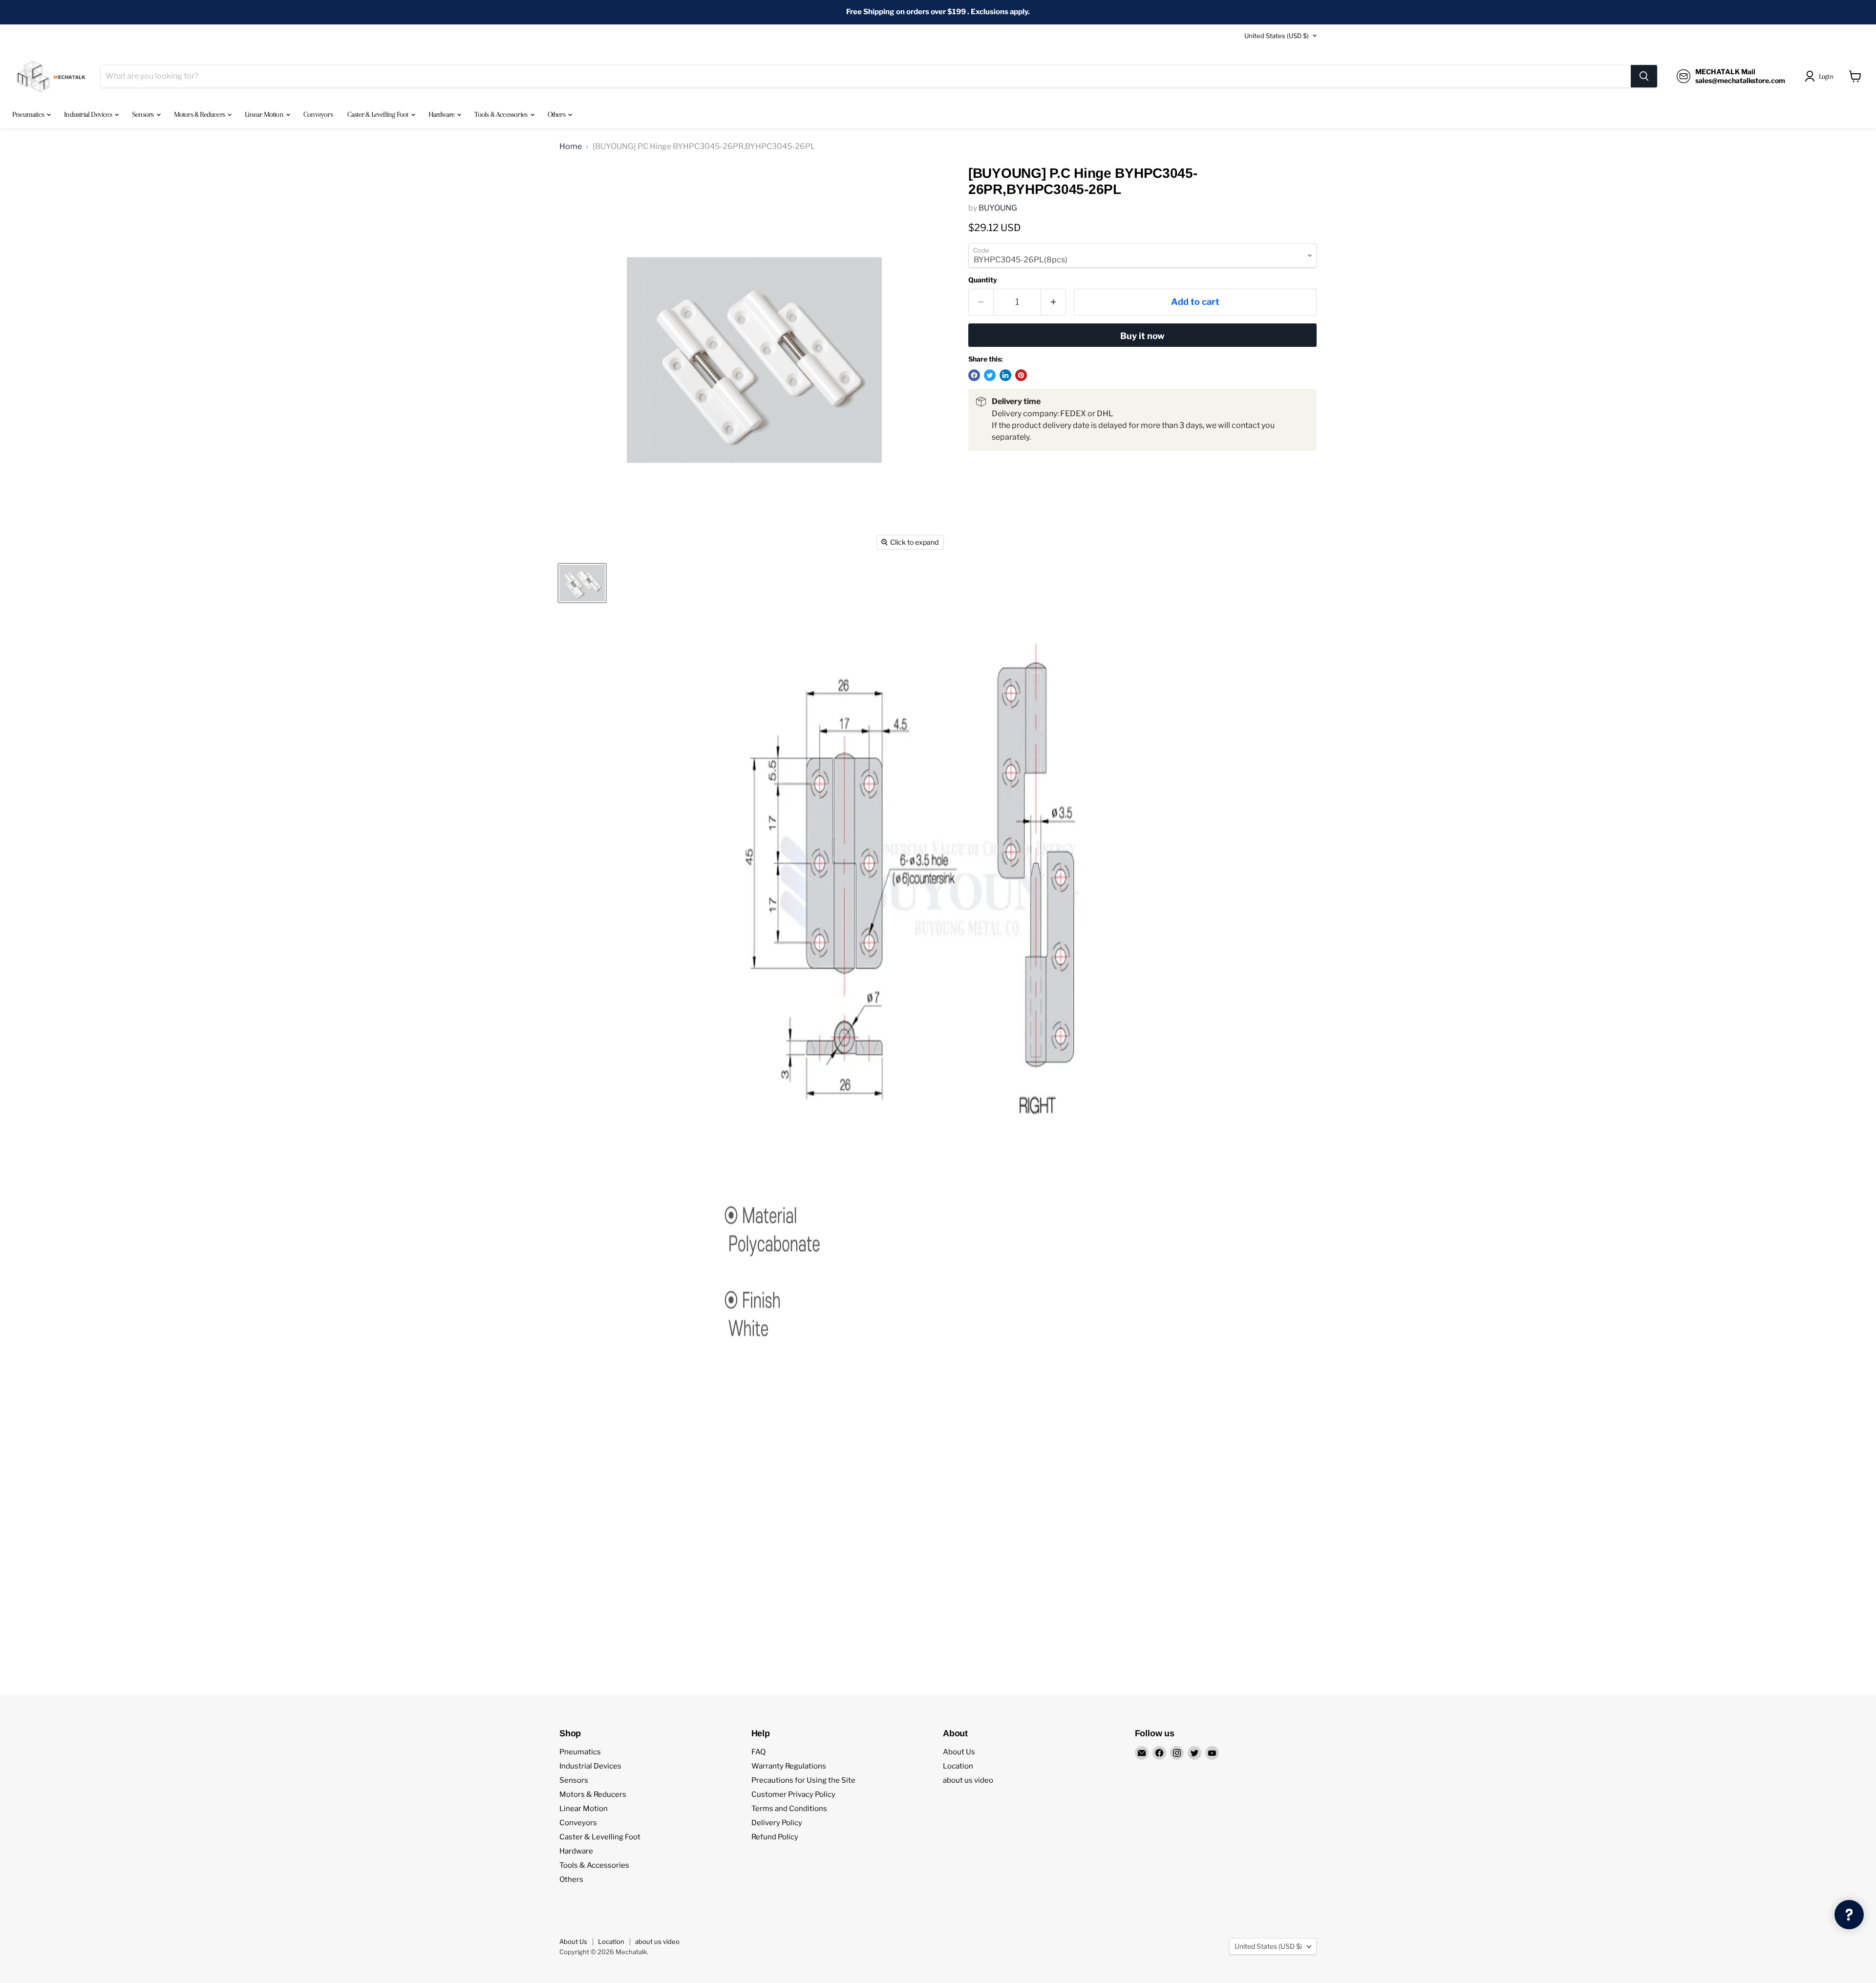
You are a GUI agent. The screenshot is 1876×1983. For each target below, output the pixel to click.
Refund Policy (775, 1837)
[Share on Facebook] (974, 375)
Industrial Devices (89, 114)
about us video (968, 1780)
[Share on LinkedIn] (1005, 375)
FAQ (758, 1752)
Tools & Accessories (501, 114)
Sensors (144, 114)
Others (557, 114)
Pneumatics (29, 114)
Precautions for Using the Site (803, 1780)
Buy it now (1142, 336)
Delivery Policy (777, 1823)
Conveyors (318, 114)
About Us (959, 1752)
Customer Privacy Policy (793, 1794)
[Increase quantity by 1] (1054, 302)
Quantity (983, 280)
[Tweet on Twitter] (990, 375)
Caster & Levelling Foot (379, 114)
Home (571, 147)
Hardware (442, 114)
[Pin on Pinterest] (1021, 375)
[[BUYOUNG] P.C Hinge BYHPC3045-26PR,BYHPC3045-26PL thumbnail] (582, 583)
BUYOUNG (998, 208)
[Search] (1644, 76)
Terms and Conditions (789, 1809)
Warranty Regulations (789, 1766)
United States (1277, 36)
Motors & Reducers (200, 114)
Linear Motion (265, 114)
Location (958, 1766)
